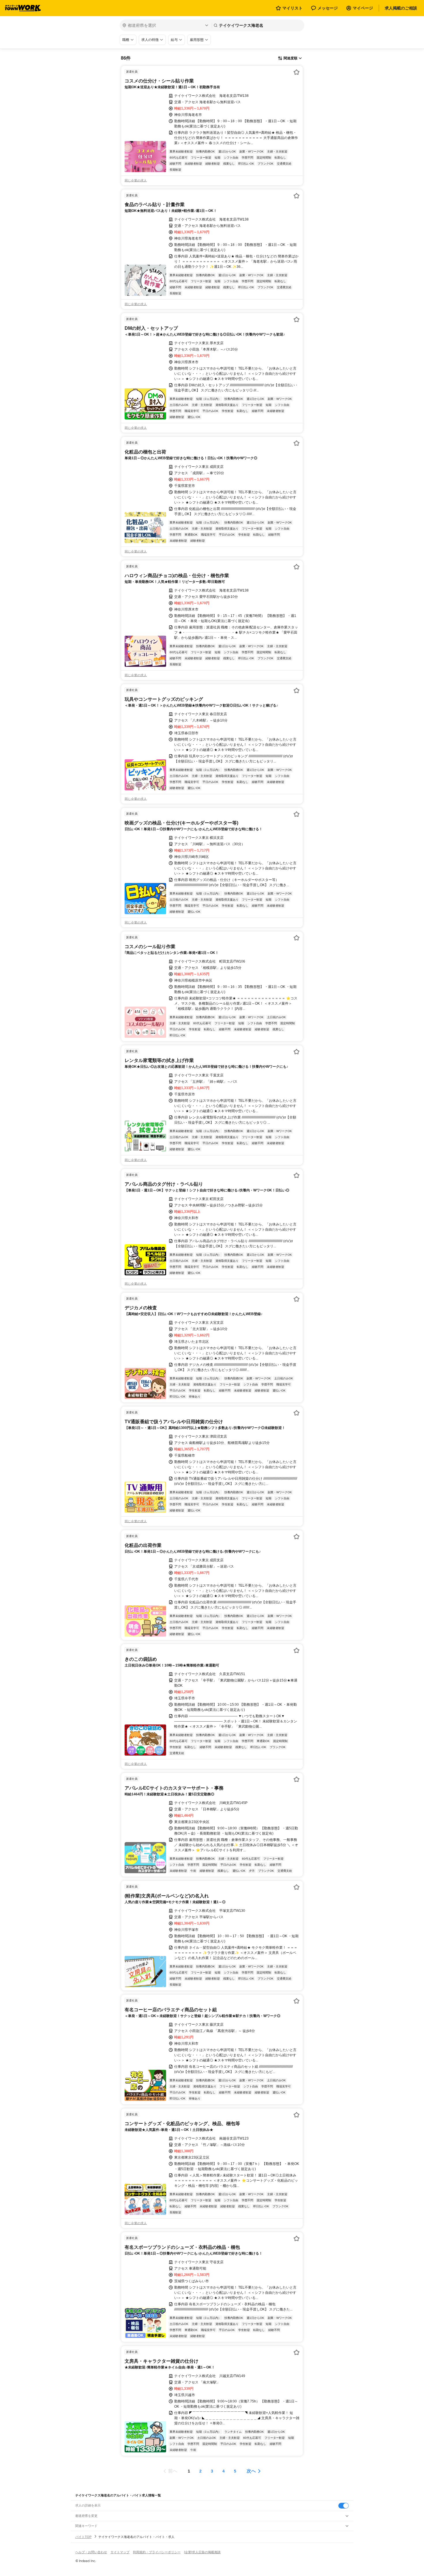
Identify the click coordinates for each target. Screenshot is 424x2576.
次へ (251, 2471)
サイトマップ (120, 2552)
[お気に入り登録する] (297, 72)
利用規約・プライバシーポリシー (157, 2552)
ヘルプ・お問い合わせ (91, 2552)
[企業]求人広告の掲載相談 (202, 2552)
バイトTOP (83, 2537)
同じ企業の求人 (136, 180)
